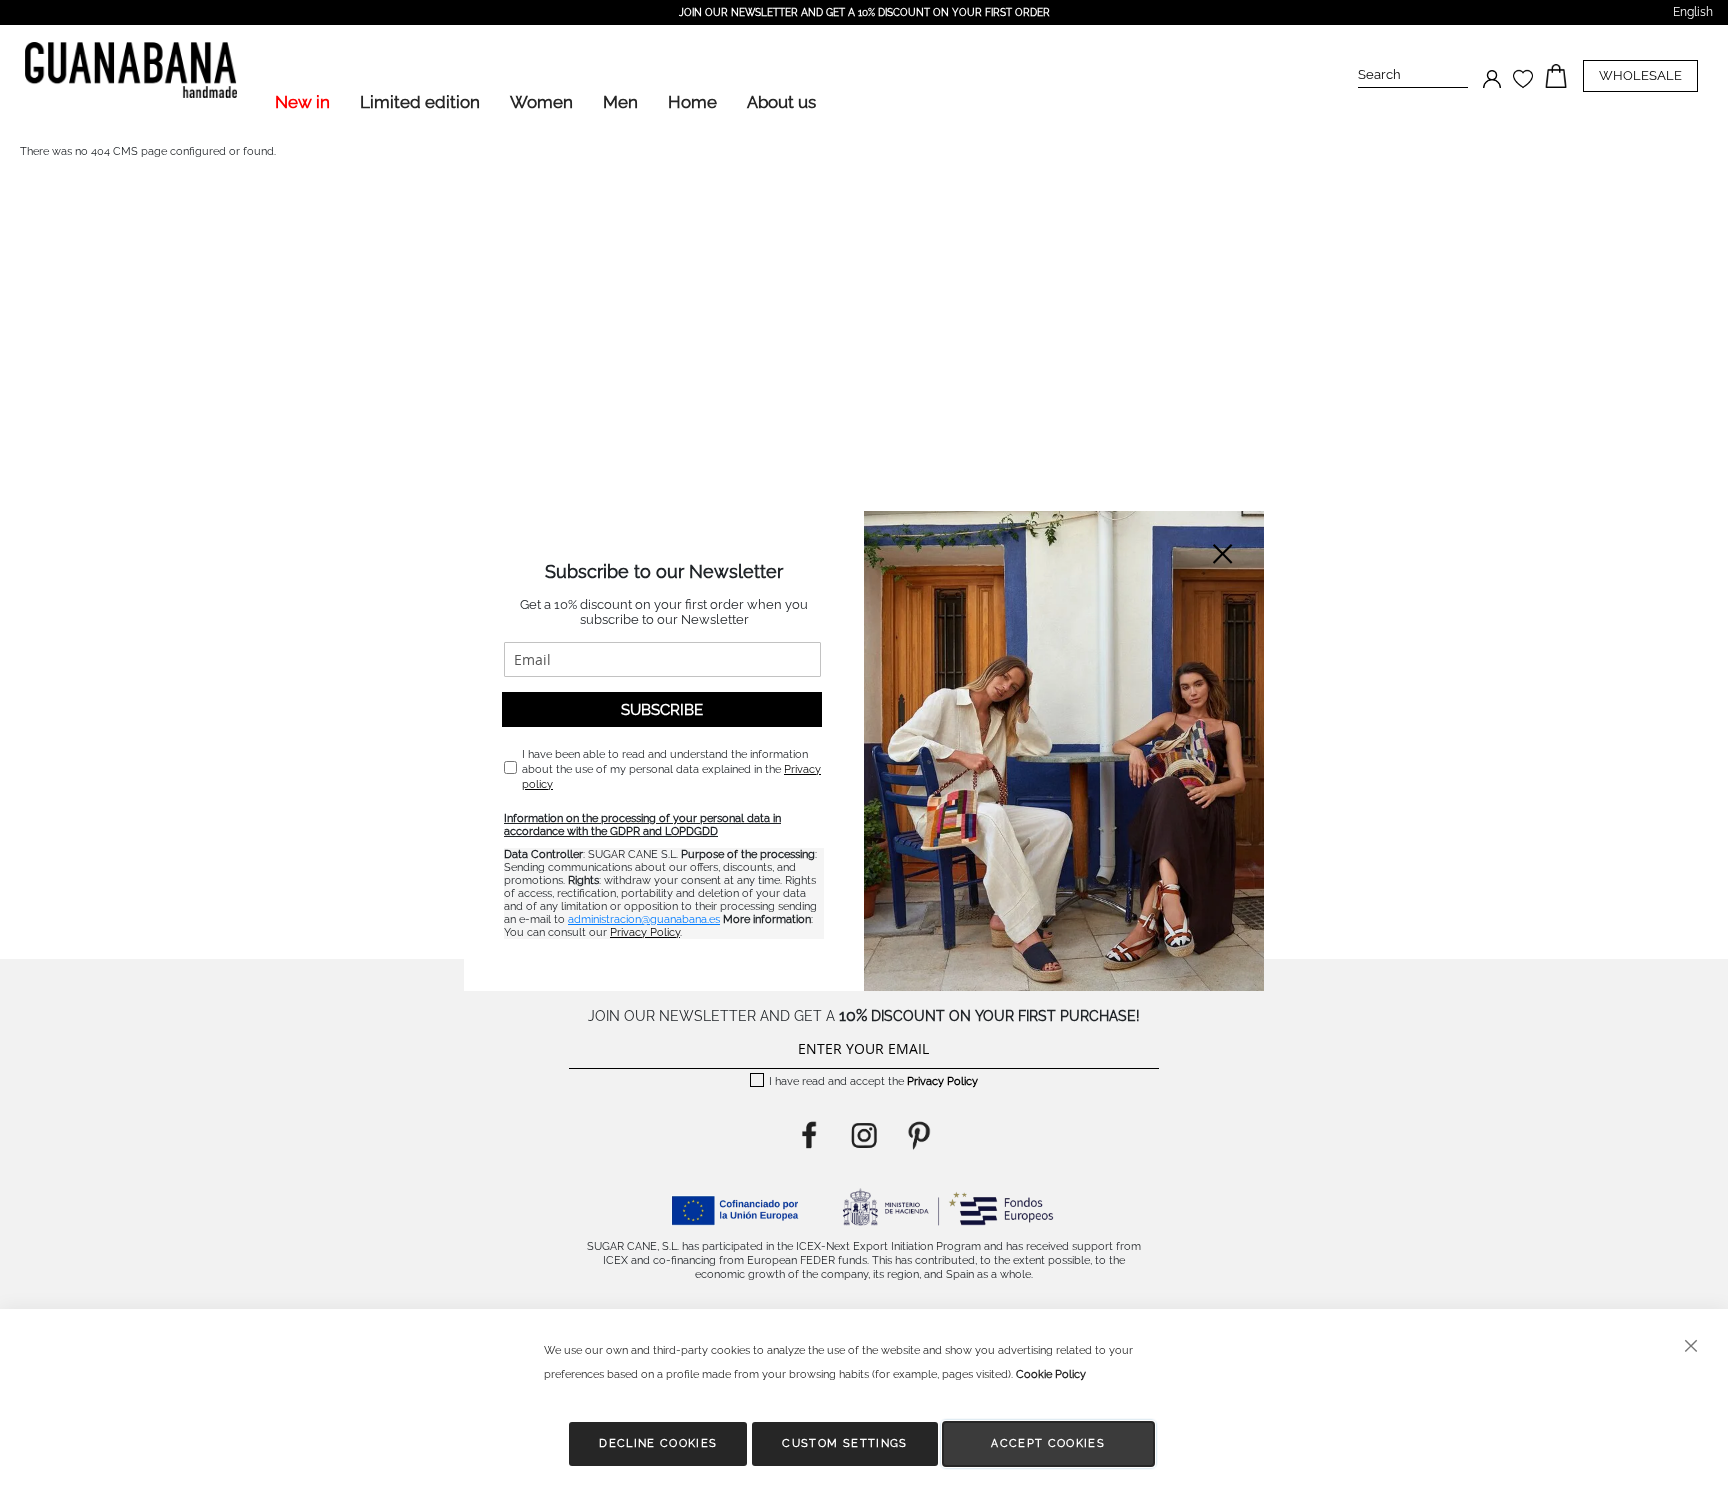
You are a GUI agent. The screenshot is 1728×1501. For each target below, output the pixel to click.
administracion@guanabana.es (644, 919)
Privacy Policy (645, 932)
